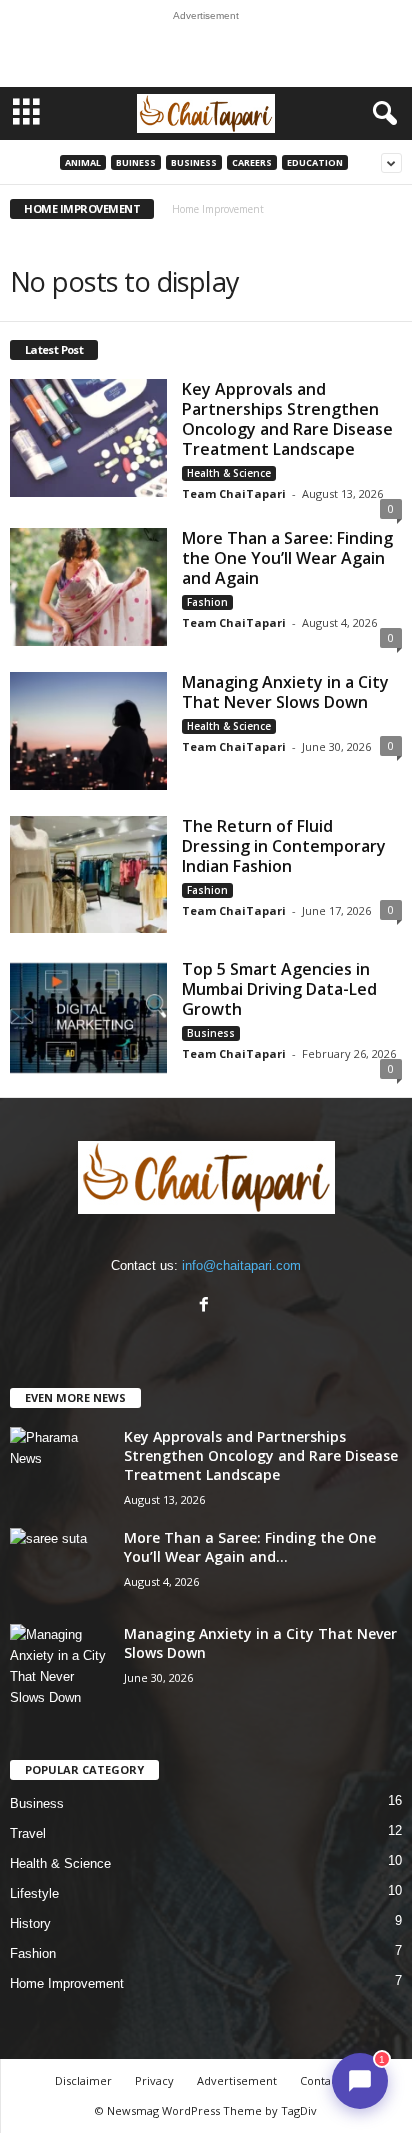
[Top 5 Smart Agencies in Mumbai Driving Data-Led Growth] (88, 1018)
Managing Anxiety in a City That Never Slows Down (285, 692)
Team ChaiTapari (234, 493)
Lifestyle (34, 1893)
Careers (252, 162)
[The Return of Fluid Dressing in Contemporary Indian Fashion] (88, 875)
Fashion (207, 602)
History (30, 1923)
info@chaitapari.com (241, 1265)
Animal (83, 162)
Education (315, 162)
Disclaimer (83, 2080)
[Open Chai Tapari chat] (360, 2081)
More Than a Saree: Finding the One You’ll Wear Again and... (250, 1547)
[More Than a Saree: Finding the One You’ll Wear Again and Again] (88, 587)
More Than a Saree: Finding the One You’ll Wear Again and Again (287, 558)
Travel (28, 1833)
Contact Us (328, 2080)
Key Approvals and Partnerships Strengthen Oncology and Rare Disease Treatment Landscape (287, 419)
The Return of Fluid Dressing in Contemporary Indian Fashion (284, 846)
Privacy (154, 2080)
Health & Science (229, 473)
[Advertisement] (206, 54)
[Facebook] (206, 1306)
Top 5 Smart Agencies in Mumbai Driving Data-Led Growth (279, 989)
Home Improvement (67, 1983)
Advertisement (237, 2080)
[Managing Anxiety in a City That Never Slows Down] (88, 731)
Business (194, 162)
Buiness (136, 162)
